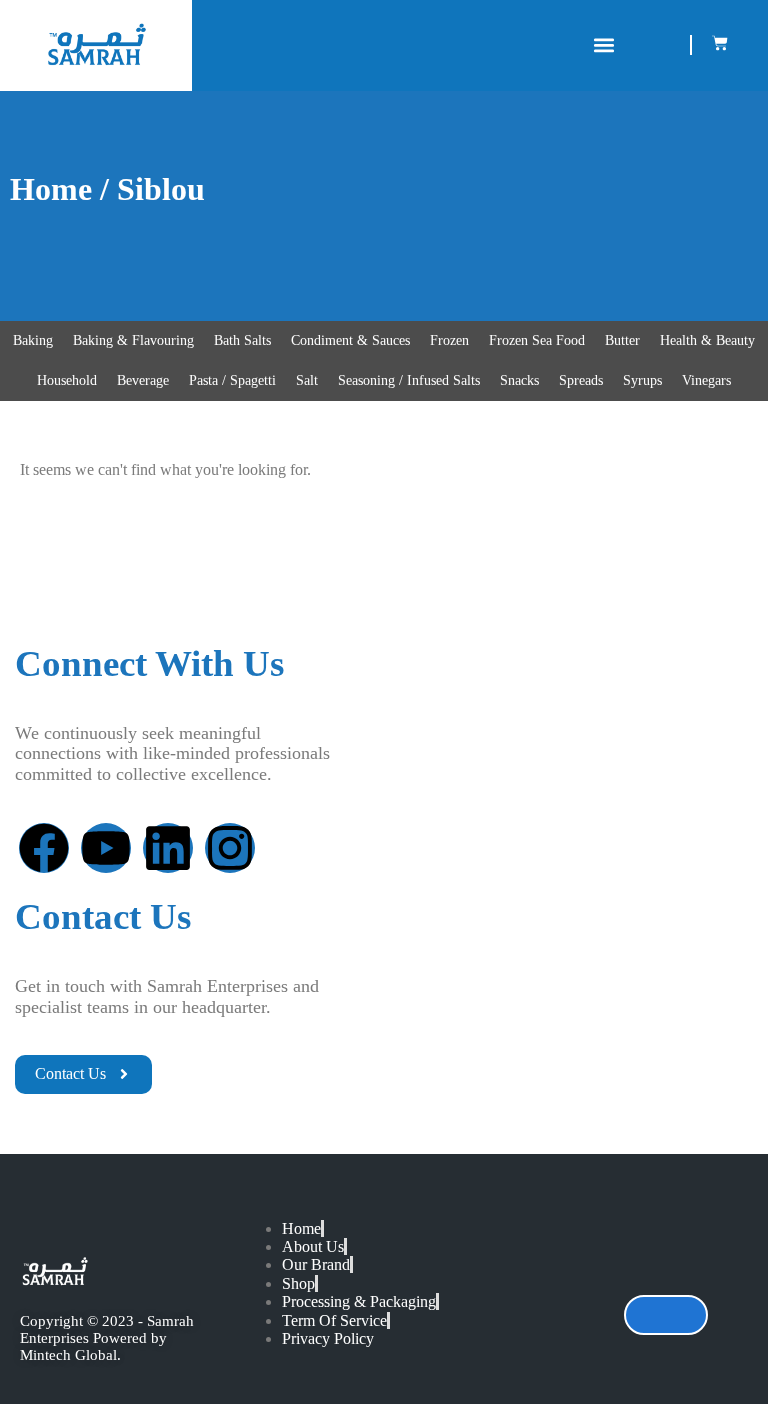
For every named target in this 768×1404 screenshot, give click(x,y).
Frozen (449, 340)
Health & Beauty (707, 340)
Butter (622, 340)
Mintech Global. (70, 1355)
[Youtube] (106, 848)
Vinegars (706, 380)
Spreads (581, 380)
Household (67, 380)
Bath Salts (242, 340)
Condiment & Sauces (350, 340)
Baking (33, 340)
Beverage (143, 380)
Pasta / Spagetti (232, 380)
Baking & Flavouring (133, 340)
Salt (307, 380)
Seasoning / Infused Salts (409, 380)
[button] (603, 45)
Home (51, 189)
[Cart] (720, 43)
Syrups (642, 380)
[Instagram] (230, 848)
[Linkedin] (168, 848)
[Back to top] (666, 1315)
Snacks (519, 380)
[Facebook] (44, 848)
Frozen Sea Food (537, 340)
